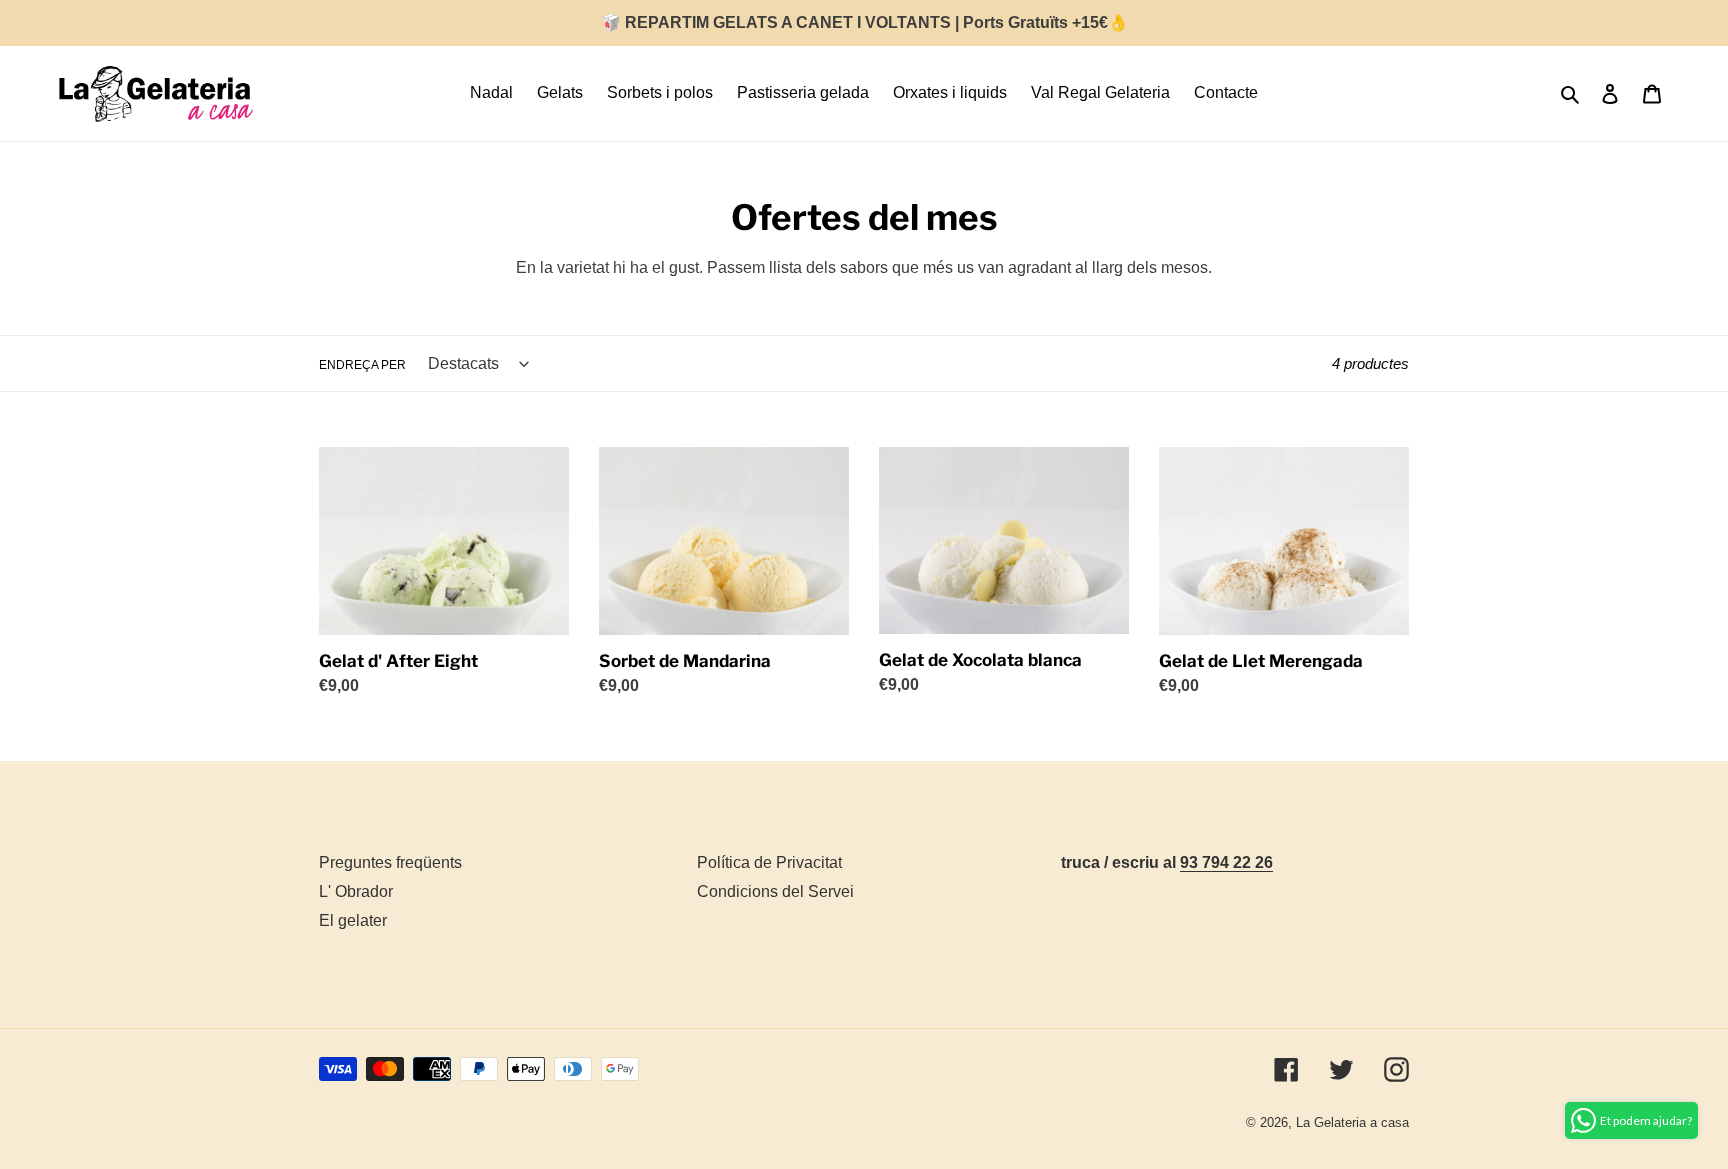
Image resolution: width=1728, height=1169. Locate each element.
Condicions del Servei (775, 891)
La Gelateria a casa (1352, 1122)
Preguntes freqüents (390, 862)
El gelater (353, 920)
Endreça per (362, 365)
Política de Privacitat (769, 862)
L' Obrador (356, 891)
